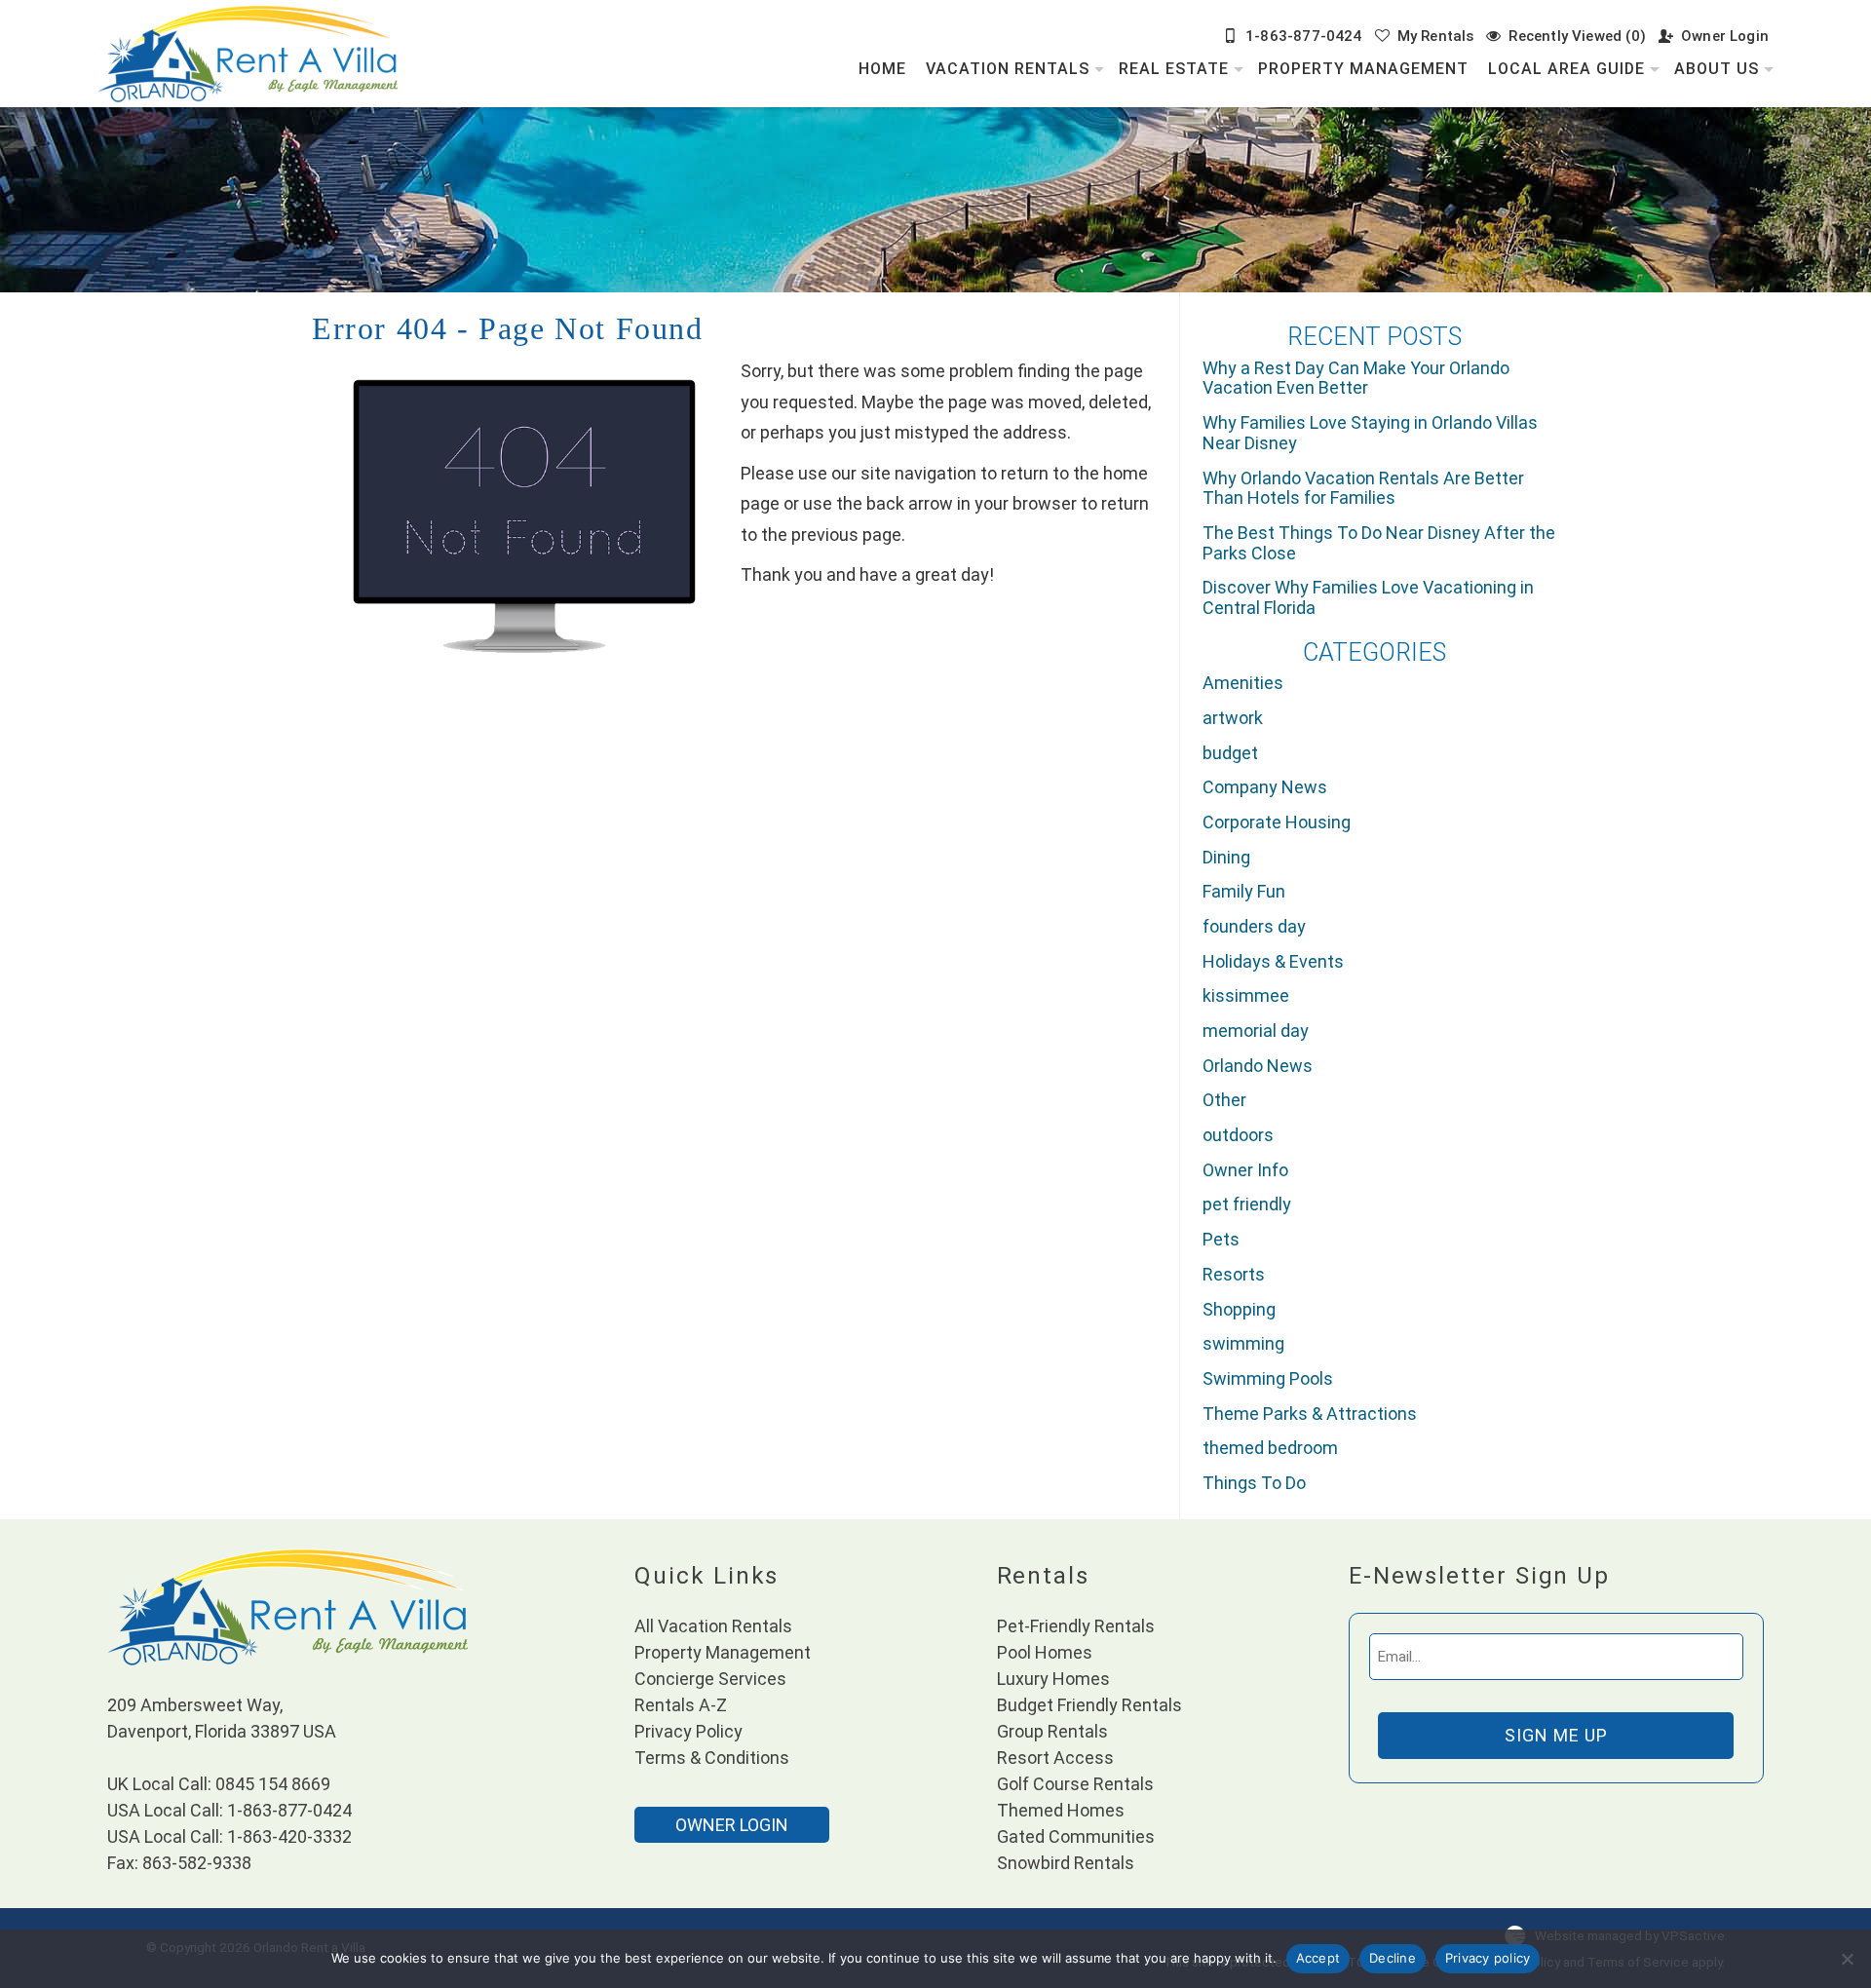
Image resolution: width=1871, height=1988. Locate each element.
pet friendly (1247, 1204)
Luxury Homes (1053, 1679)
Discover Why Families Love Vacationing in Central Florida (1368, 597)
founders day (1254, 926)
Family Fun (1244, 891)
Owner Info (1245, 1170)
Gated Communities (1076, 1836)
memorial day (1256, 1031)
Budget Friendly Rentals (1089, 1705)
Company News (1265, 787)
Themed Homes (1061, 1810)
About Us (1717, 69)
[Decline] (1847, 1959)
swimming (1243, 1343)
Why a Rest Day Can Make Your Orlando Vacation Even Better (1356, 378)
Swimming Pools (1268, 1378)
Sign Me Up (1556, 1735)
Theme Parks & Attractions (1310, 1414)
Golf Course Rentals (1075, 1784)
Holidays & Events (1273, 961)
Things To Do (1254, 1483)
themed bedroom (1270, 1448)
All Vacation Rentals (713, 1626)
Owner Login (1725, 36)
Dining (1226, 857)
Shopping (1239, 1309)
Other (1224, 1100)
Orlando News (1258, 1066)
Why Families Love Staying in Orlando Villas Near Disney (1370, 433)
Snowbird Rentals (1066, 1863)
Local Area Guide (1566, 69)
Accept (1318, 1958)
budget (1230, 753)
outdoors (1238, 1135)
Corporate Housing (1277, 822)
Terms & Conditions (712, 1758)
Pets (1221, 1239)
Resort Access (1055, 1758)
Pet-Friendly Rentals (1076, 1626)
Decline (1393, 1958)
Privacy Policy (688, 1731)
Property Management (1363, 69)
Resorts (1234, 1274)
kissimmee (1246, 995)
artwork (1233, 718)
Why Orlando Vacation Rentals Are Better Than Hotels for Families (1363, 488)
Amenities (1243, 683)
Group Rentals (1052, 1731)
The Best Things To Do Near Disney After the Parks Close (1379, 543)
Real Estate (1174, 69)
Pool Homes (1045, 1652)
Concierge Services (710, 1679)
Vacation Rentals (1008, 69)
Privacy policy (1488, 1958)
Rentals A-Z (681, 1705)
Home (882, 69)
